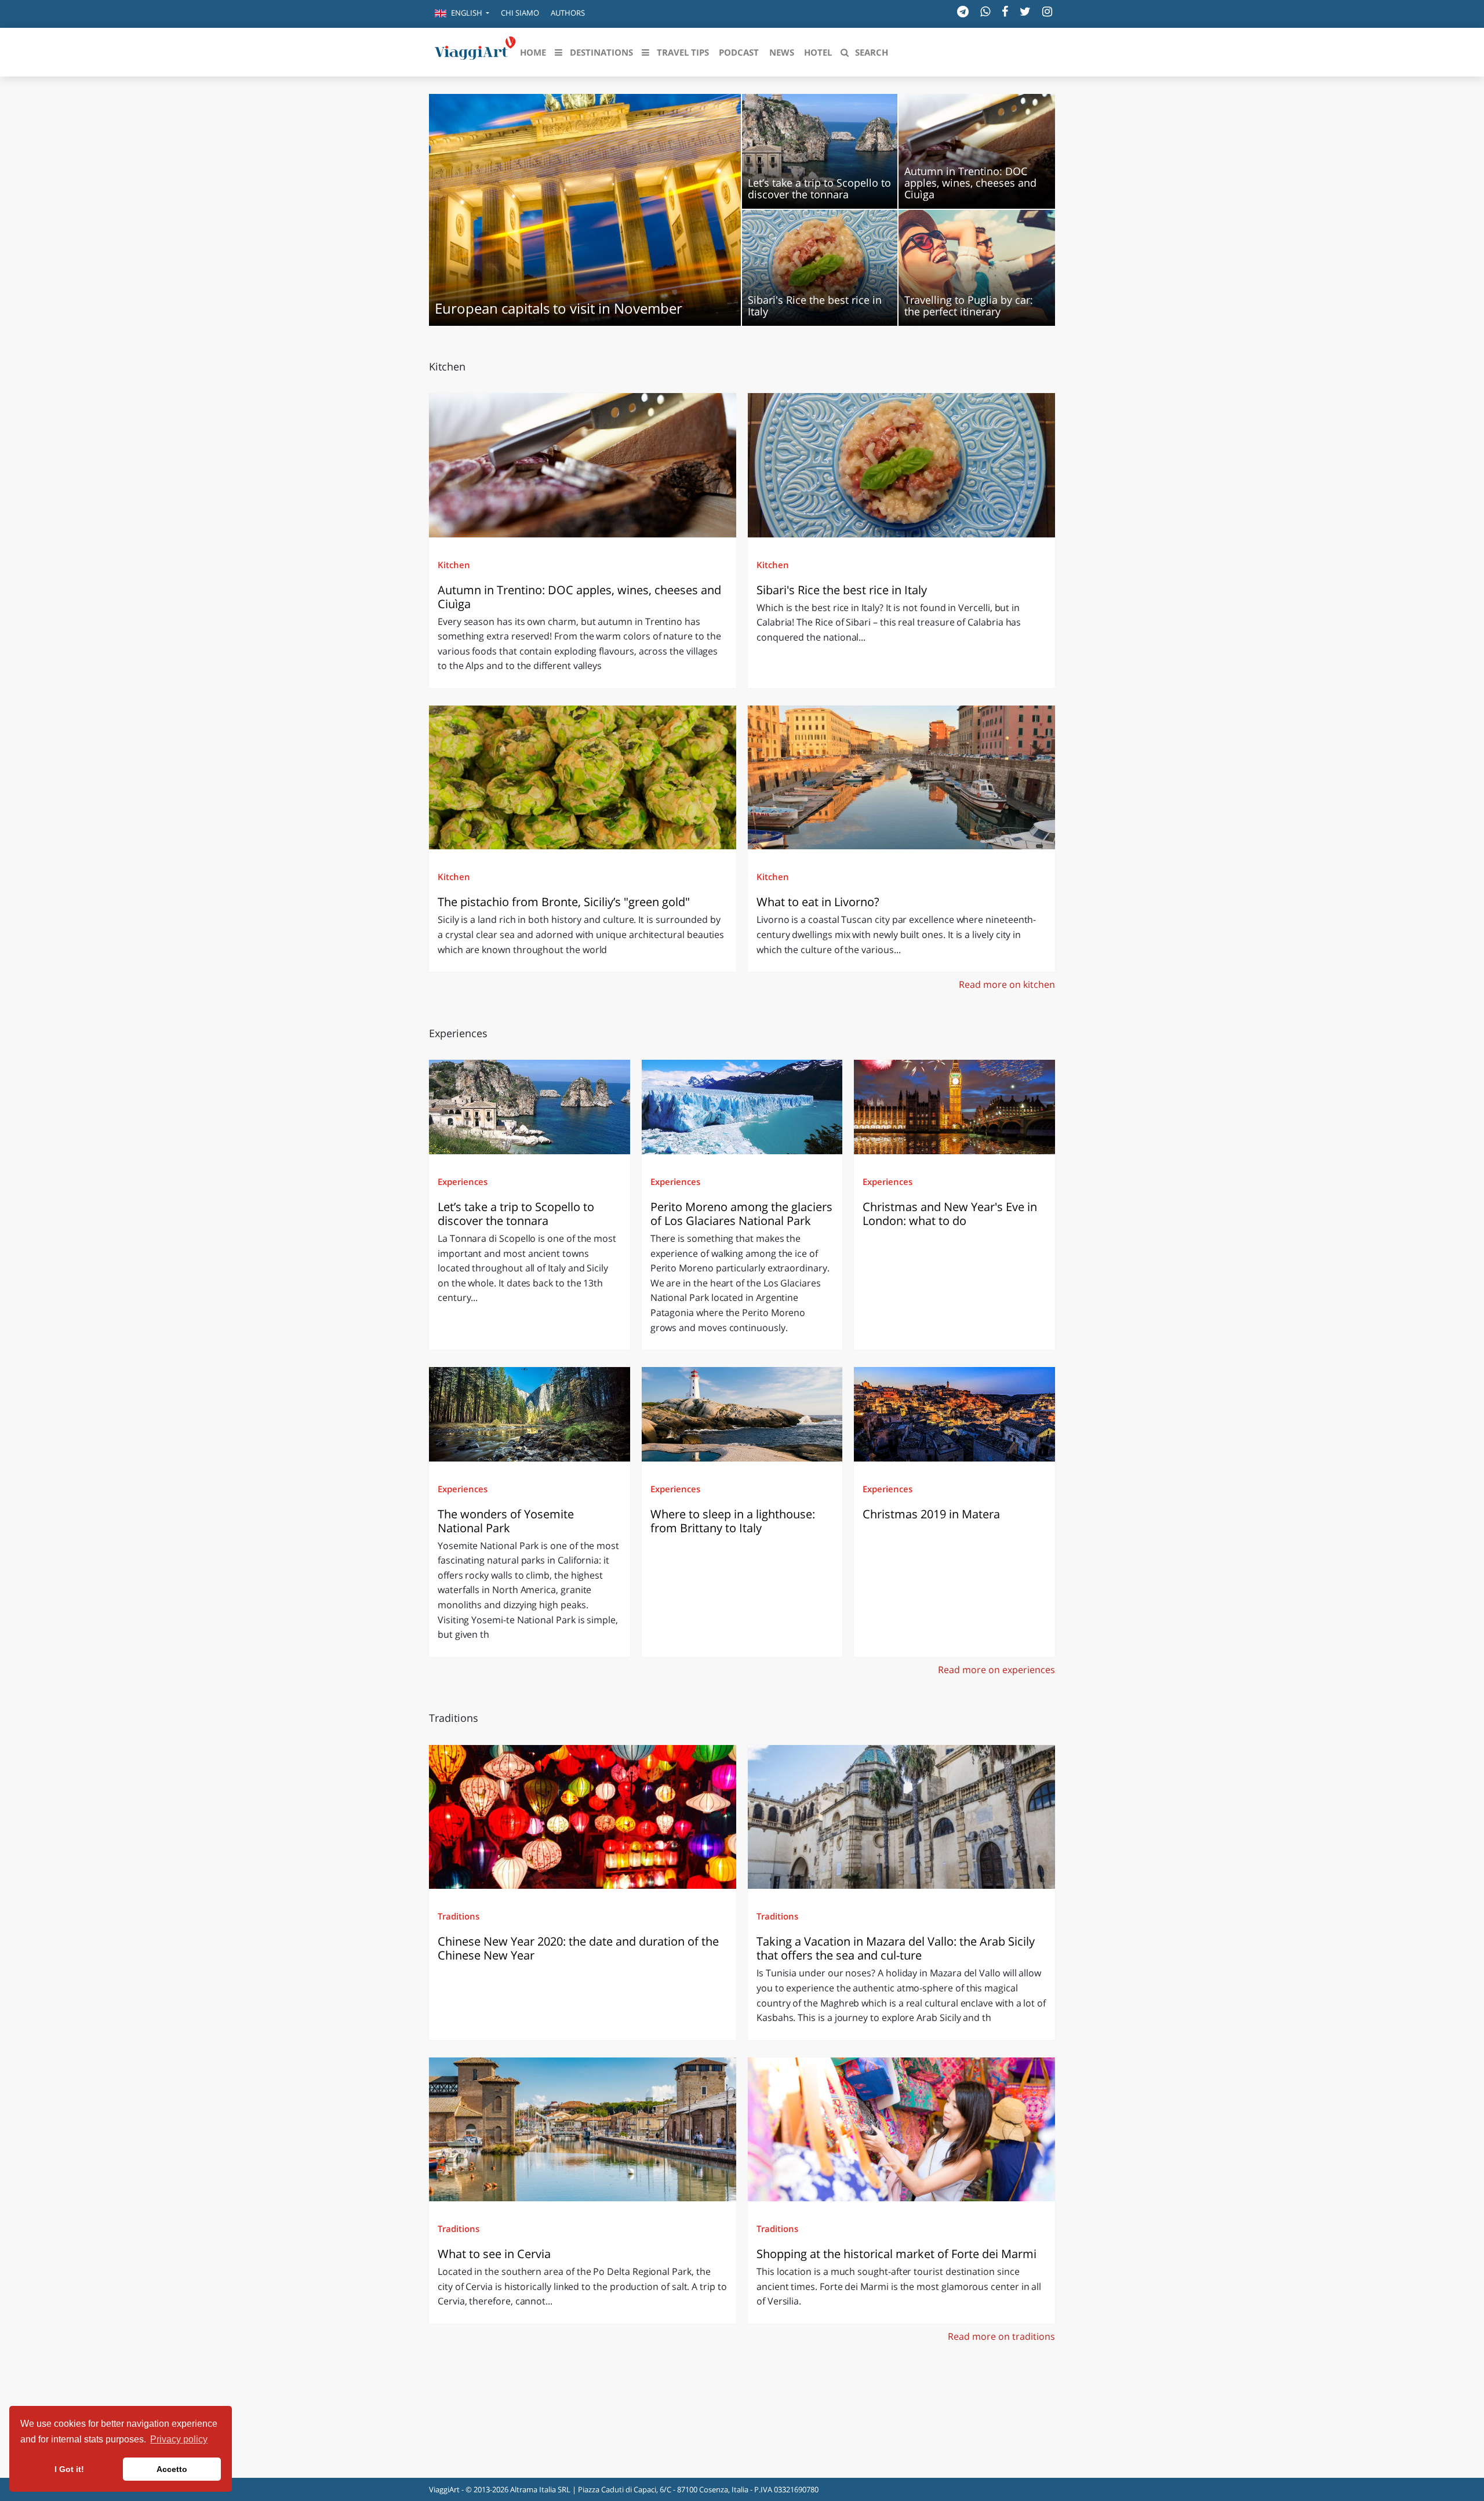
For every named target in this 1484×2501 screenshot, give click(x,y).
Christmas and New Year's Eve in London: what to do (950, 1214)
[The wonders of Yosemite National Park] (530, 1414)
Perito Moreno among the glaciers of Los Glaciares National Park (741, 1214)
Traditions (459, 1916)
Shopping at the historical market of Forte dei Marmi (896, 2254)
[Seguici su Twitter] (1025, 11)
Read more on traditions (1001, 2336)
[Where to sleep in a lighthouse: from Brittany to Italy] (742, 1414)
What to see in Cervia (496, 2254)
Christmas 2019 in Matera (931, 1514)
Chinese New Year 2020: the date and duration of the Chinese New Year (578, 1948)
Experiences (463, 1182)
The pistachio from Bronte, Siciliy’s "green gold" (565, 902)
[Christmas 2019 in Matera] (954, 1414)
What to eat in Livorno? (818, 902)
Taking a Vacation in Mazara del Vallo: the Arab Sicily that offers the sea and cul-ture (896, 1948)
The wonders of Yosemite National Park (506, 1521)
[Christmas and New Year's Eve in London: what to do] (954, 1107)
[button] (462, 14)
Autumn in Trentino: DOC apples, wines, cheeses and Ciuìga (579, 597)
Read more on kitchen (1007, 984)
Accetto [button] (172, 2469)
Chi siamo (520, 13)
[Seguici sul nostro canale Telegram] (963, 11)
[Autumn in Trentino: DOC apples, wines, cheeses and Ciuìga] (583, 465)
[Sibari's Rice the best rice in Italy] (901, 465)
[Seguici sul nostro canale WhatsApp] (985, 11)
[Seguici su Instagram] (1047, 11)
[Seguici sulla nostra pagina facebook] (1005, 11)
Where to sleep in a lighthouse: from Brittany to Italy (733, 1521)
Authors (568, 13)
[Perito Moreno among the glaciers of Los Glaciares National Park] (742, 1107)
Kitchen (454, 565)
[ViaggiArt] (475, 51)
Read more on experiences (996, 1670)
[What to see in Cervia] (583, 2129)
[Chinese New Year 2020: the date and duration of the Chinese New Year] (583, 1817)
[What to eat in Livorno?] (901, 777)
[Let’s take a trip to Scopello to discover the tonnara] (530, 1107)
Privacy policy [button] (179, 2439)
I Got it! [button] (69, 2469)
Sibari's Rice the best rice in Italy (842, 590)
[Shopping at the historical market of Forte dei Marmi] (901, 2129)
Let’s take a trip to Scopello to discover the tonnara (516, 1214)
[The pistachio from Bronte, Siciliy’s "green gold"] (583, 777)
